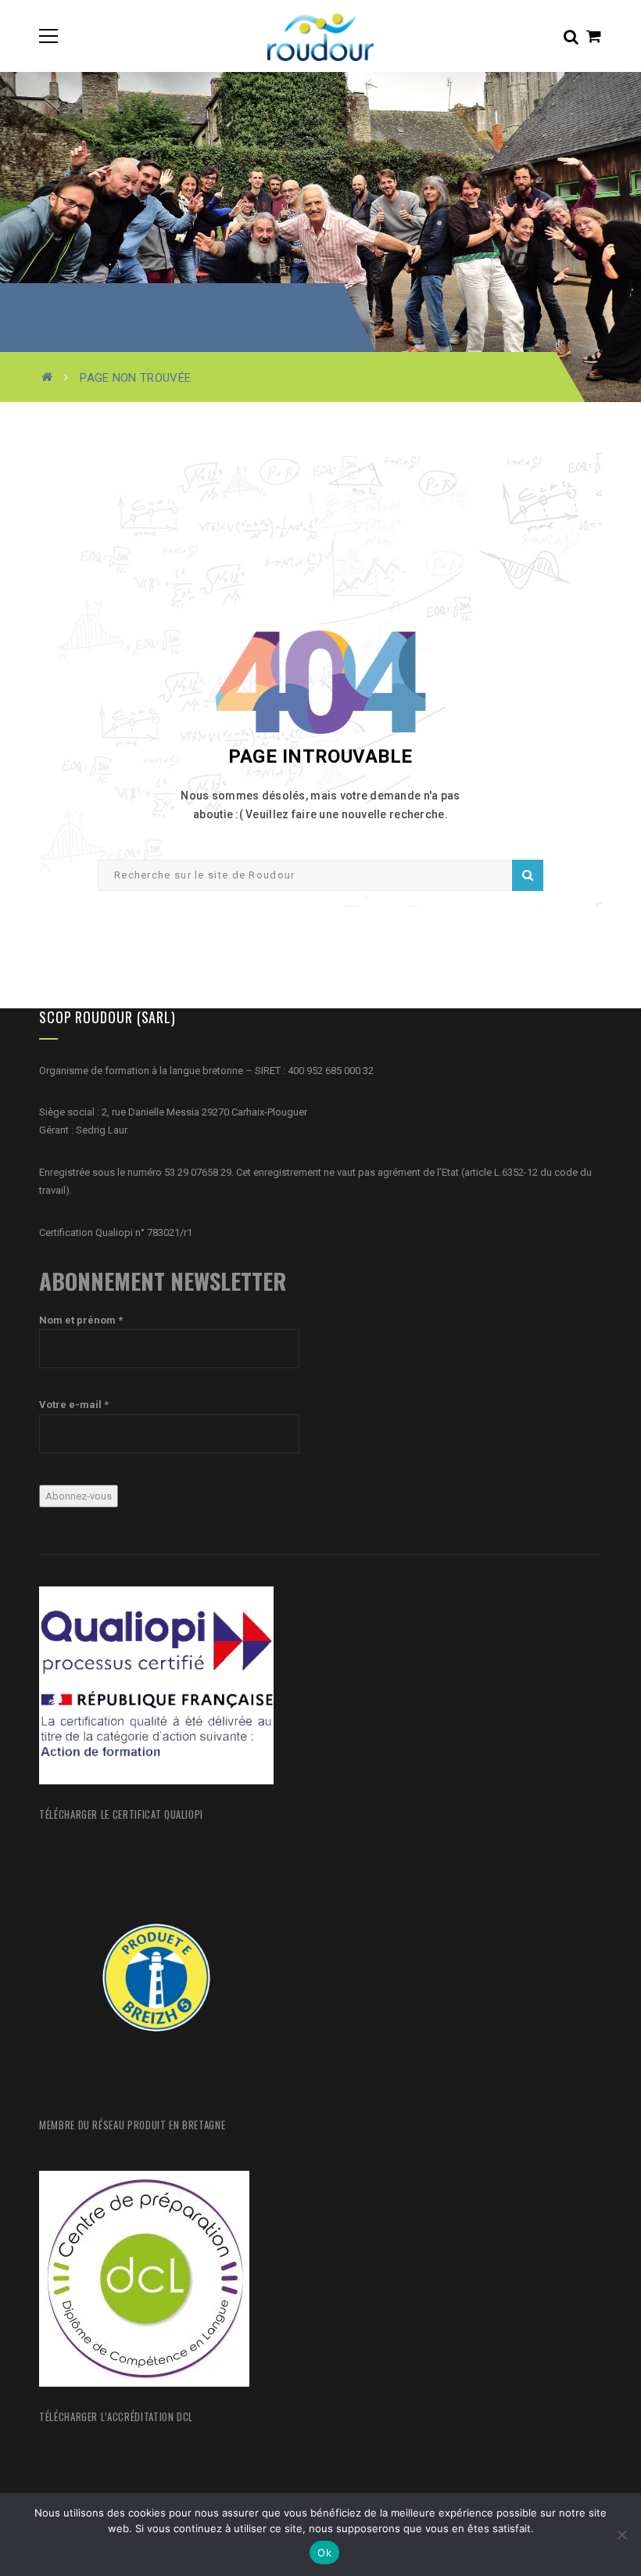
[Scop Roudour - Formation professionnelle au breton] (320, 36)
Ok (324, 2553)
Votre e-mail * (74, 1405)
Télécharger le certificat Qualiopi (121, 1814)
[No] (621, 2535)
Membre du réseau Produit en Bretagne (132, 2125)
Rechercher (528, 875)
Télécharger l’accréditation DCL (116, 2416)
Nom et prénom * (81, 1320)
